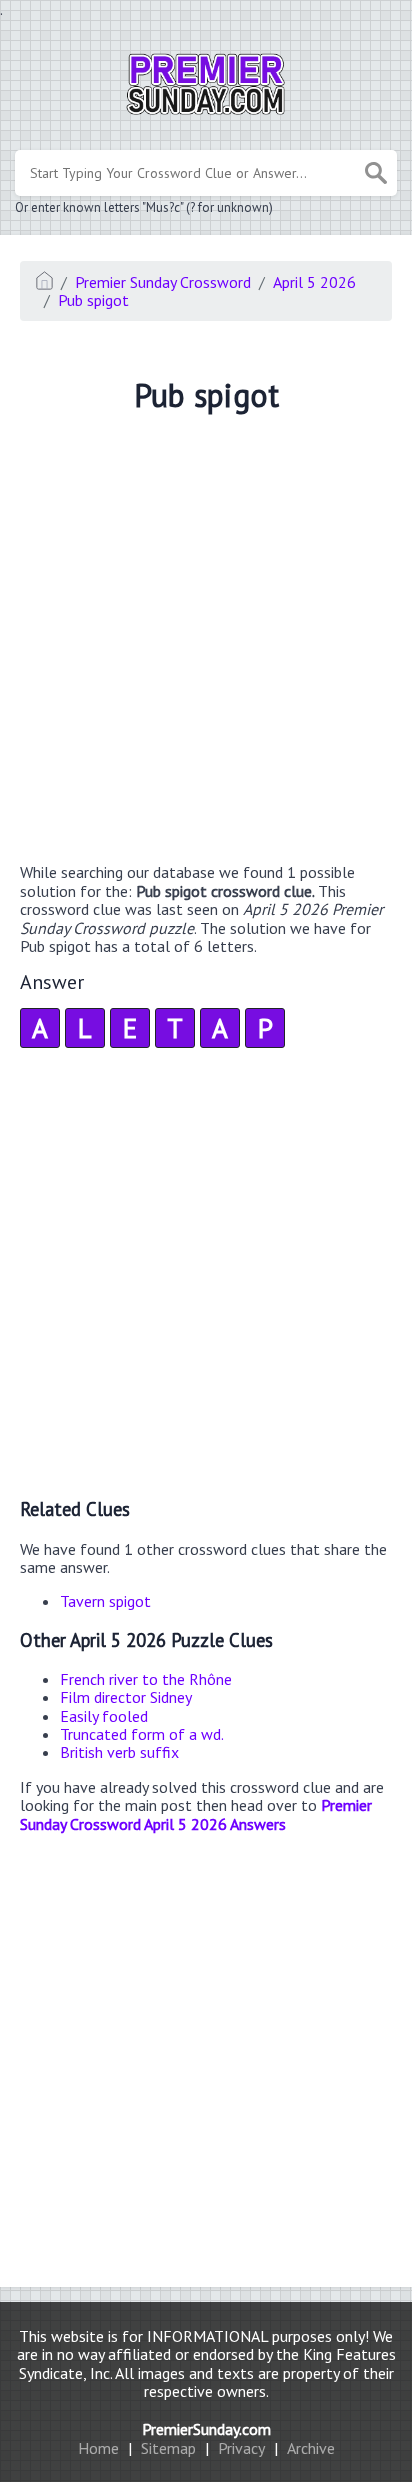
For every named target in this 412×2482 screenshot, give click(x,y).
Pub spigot (93, 300)
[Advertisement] (206, 641)
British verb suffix (119, 1752)
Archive (311, 2448)
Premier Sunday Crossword (163, 282)
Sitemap (168, 2448)
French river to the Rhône (146, 1679)
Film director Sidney (126, 1697)
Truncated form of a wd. (142, 1734)
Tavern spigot (105, 1601)
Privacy (241, 2448)
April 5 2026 (314, 282)
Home (98, 2448)
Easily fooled (104, 1716)
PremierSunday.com (206, 2429)
